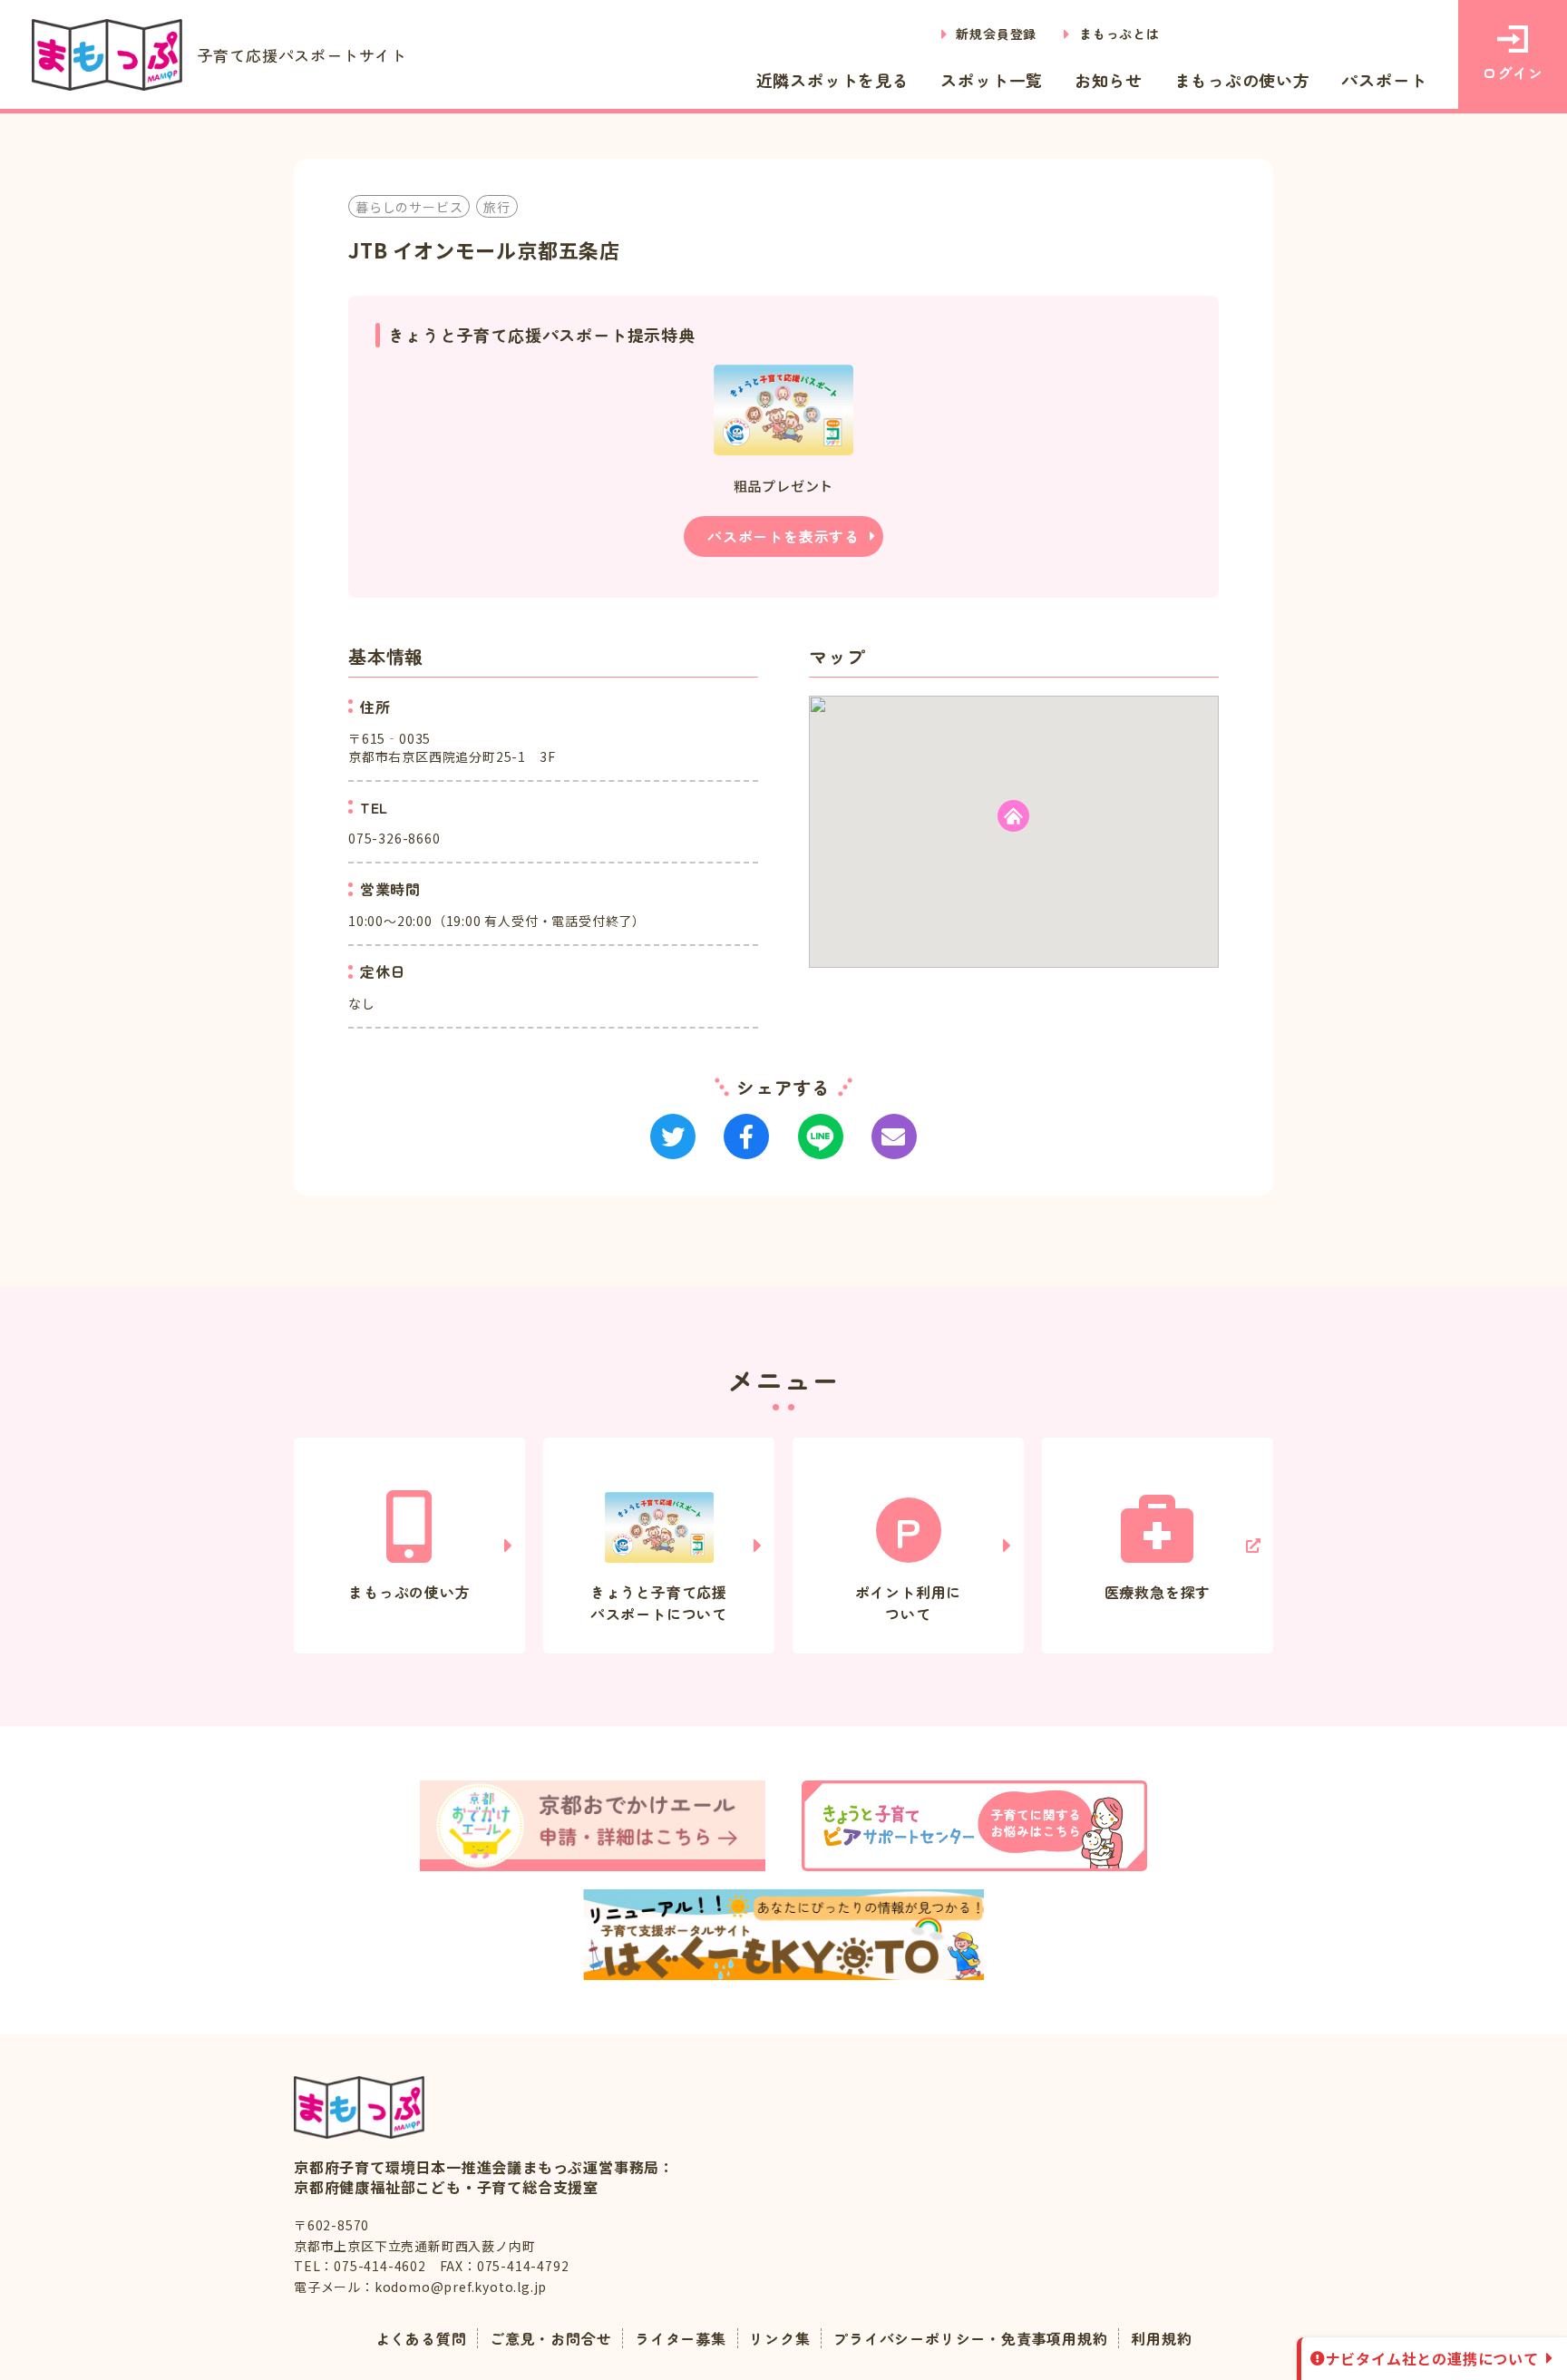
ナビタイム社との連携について (1432, 2358)
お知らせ (1109, 80)
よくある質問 (421, 2338)
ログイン (1512, 73)
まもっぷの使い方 (1242, 80)
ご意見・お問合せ (550, 2338)
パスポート (1384, 80)
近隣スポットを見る (833, 80)
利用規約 (1161, 2338)
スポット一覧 (992, 80)
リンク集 (779, 2338)
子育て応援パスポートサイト (302, 55)
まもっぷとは (1119, 34)
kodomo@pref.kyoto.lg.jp (461, 2287)
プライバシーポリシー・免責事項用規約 (970, 2338)
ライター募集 (681, 2338)
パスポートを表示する (783, 536)
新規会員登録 (996, 34)
